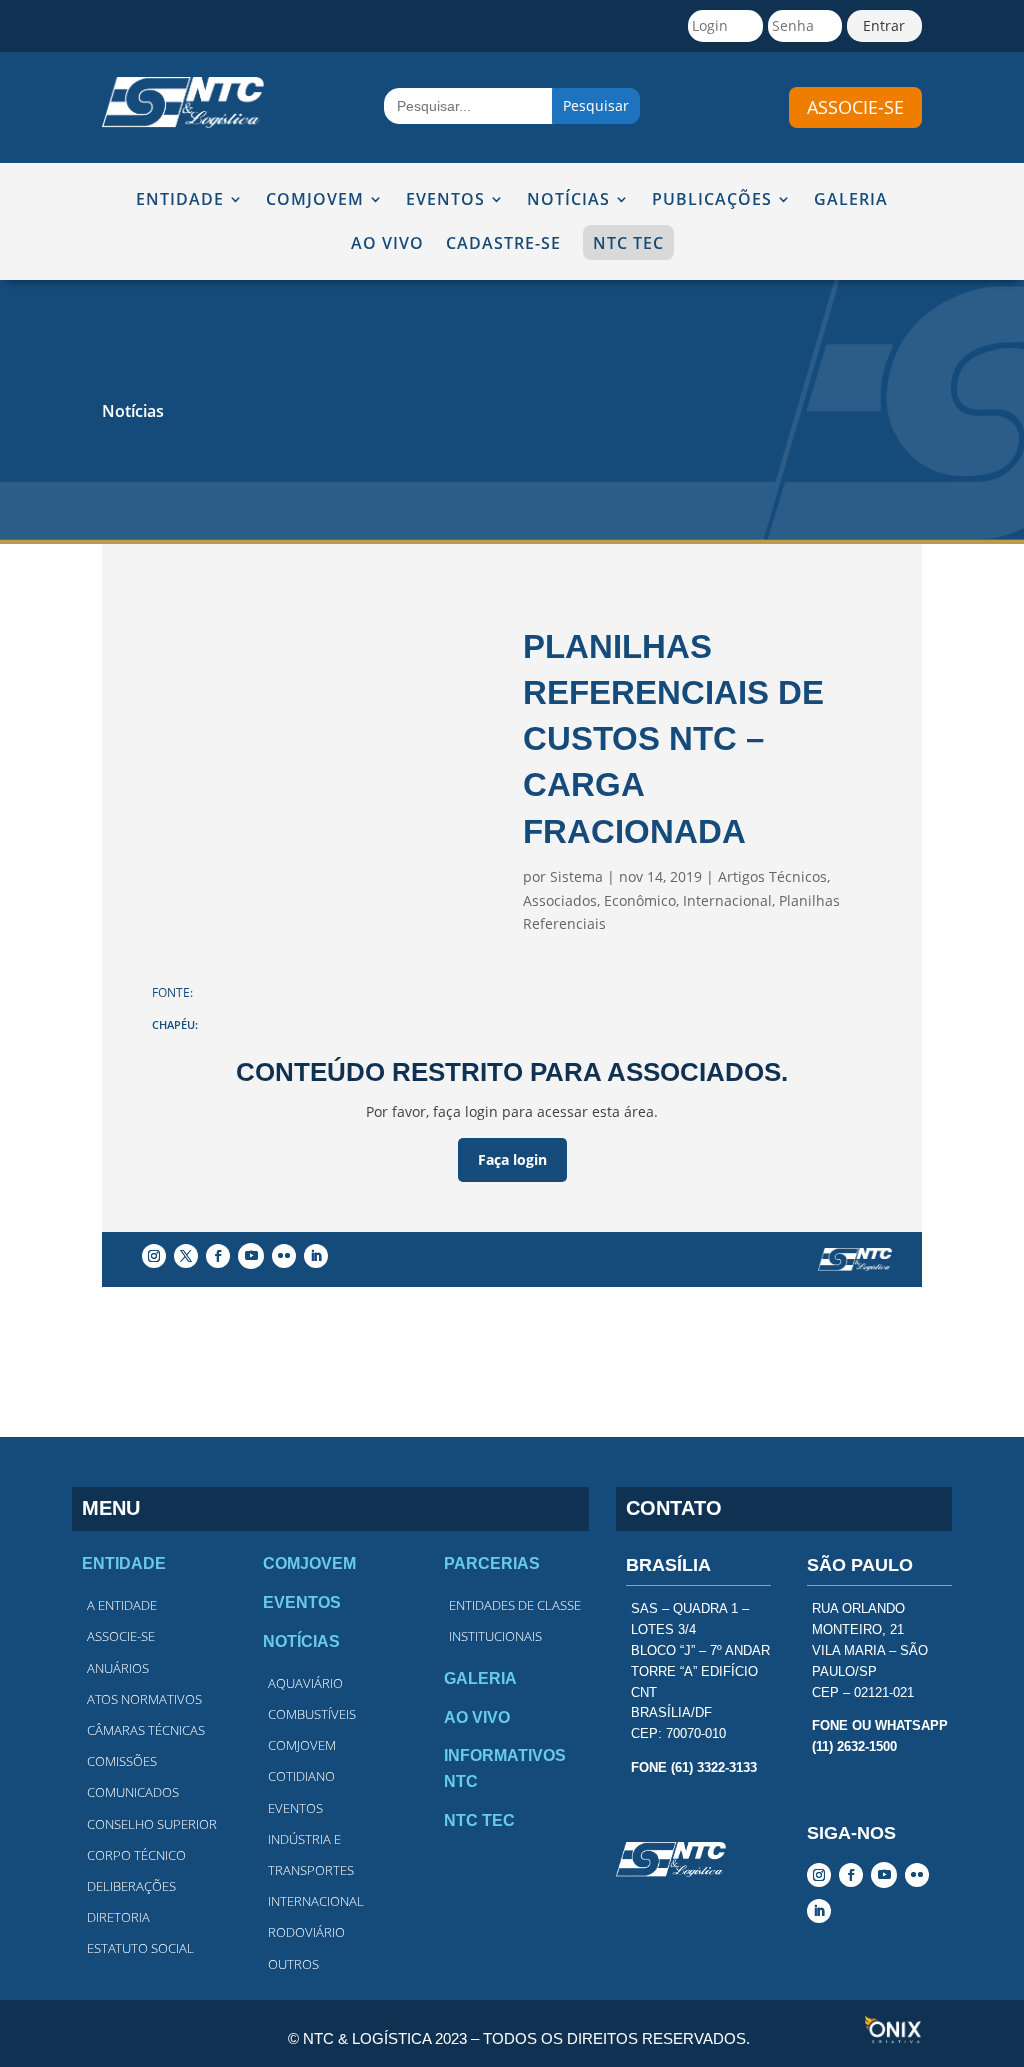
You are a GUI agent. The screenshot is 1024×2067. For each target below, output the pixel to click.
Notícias (133, 411)
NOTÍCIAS (568, 200)
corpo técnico (136, 1855)
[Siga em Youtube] (251, 1256)
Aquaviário (305, 1683)
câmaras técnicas (146, 1730)
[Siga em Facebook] (218, 1256)
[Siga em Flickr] (284, 1256)
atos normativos (144, 1699)
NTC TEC (628, 243)
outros (293, 1964)
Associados (560, 900)
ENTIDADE (180, 200)
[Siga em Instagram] (154, 1256)
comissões (122, 1761)
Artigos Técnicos (772, 876)
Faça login (512, 1159)
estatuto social (140, 1948)
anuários (118, 1668)
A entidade (122, 1605)
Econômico (640, 900)
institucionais (495, 1636)
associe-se (855, 107)
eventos (295, 1808)
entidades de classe (515, 1605)
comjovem (302, 1745)
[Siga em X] (186, 1256)
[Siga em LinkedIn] (316, 1256)
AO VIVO (387, 244)
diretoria (118, 1917)
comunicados (133, 1792)
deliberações (131, 1886)
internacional (316, 1901)
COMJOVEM (315, 200)
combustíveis (312, 1714)
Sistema (576, 876)
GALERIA (851, 200)
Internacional (727, 900)
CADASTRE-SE (503, 244)
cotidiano (301, 1776)
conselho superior (152, 1824)
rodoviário (306, 1932)
